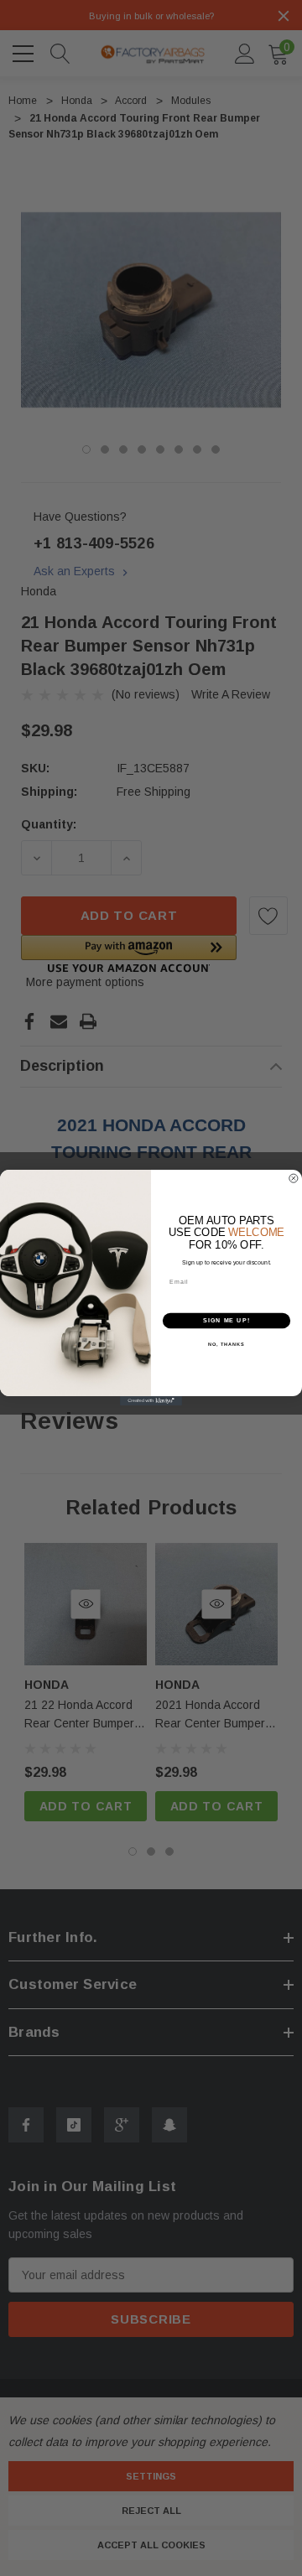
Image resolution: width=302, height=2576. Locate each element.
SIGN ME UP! (226, 1321)
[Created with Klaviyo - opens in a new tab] (151, 1402)
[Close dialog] (293, 1179)
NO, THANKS (226, 1344)
